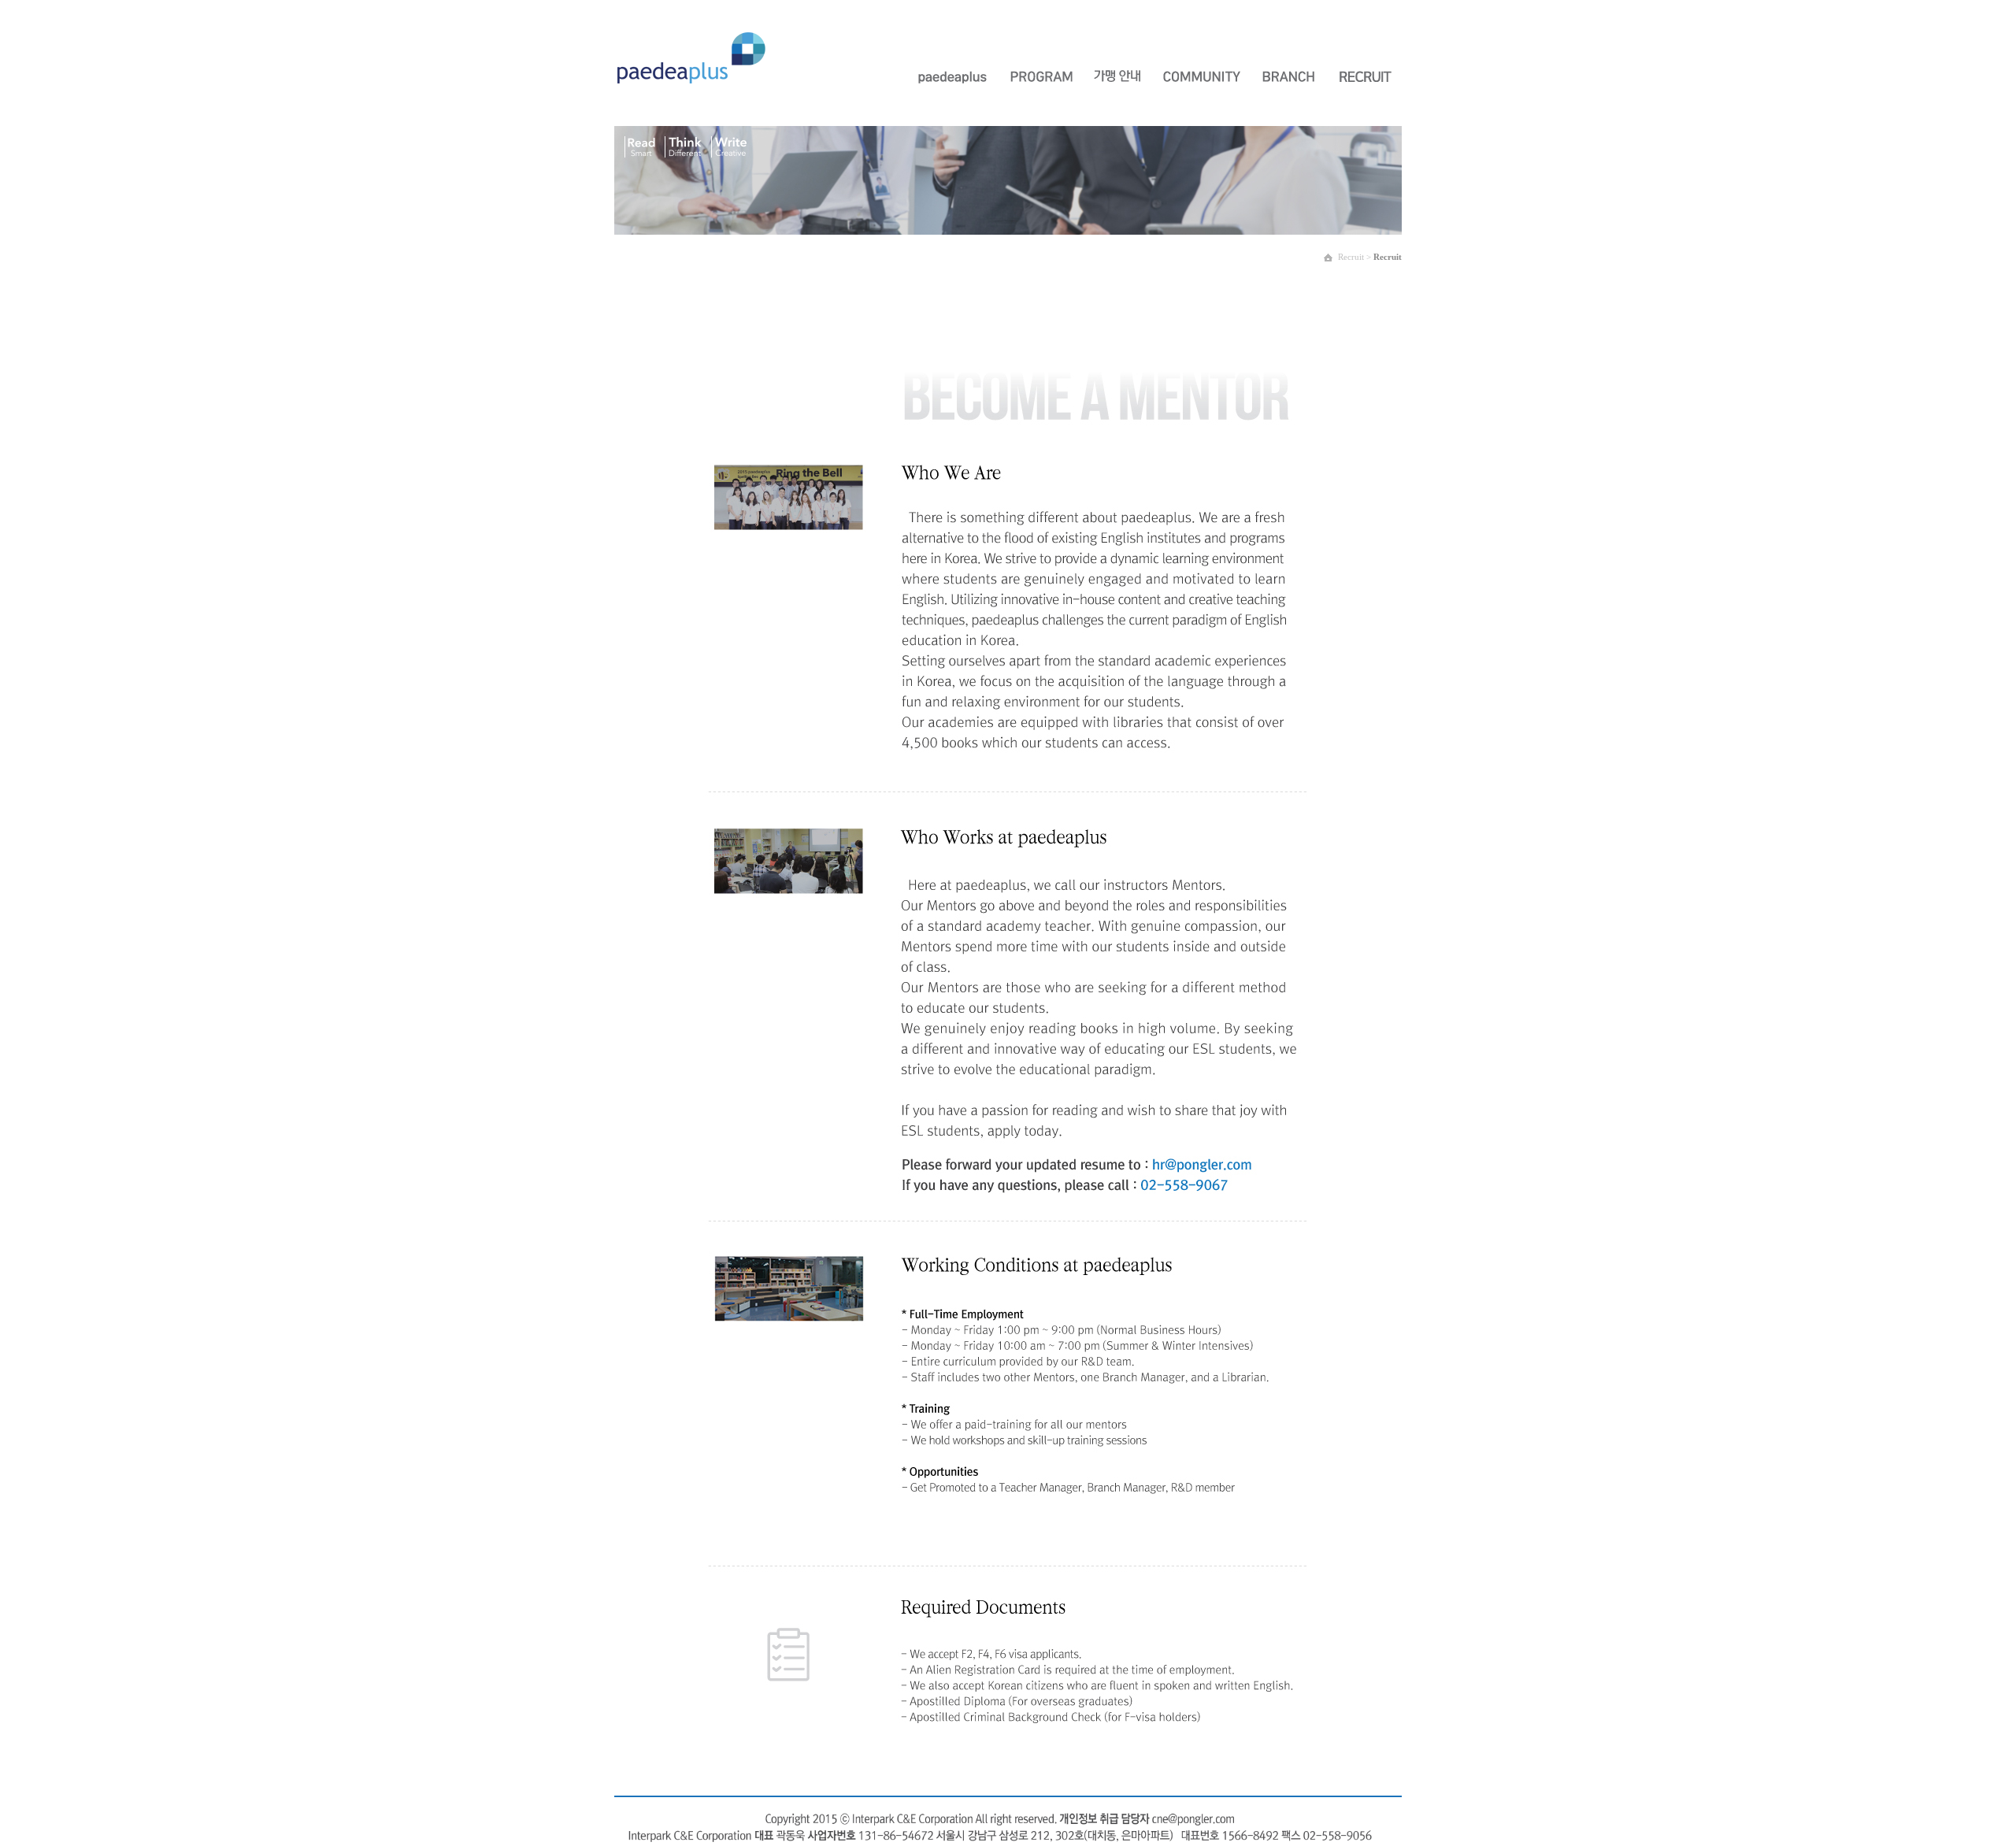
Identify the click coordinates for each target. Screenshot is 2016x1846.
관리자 (1389, 32)
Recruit (1388, 257)
